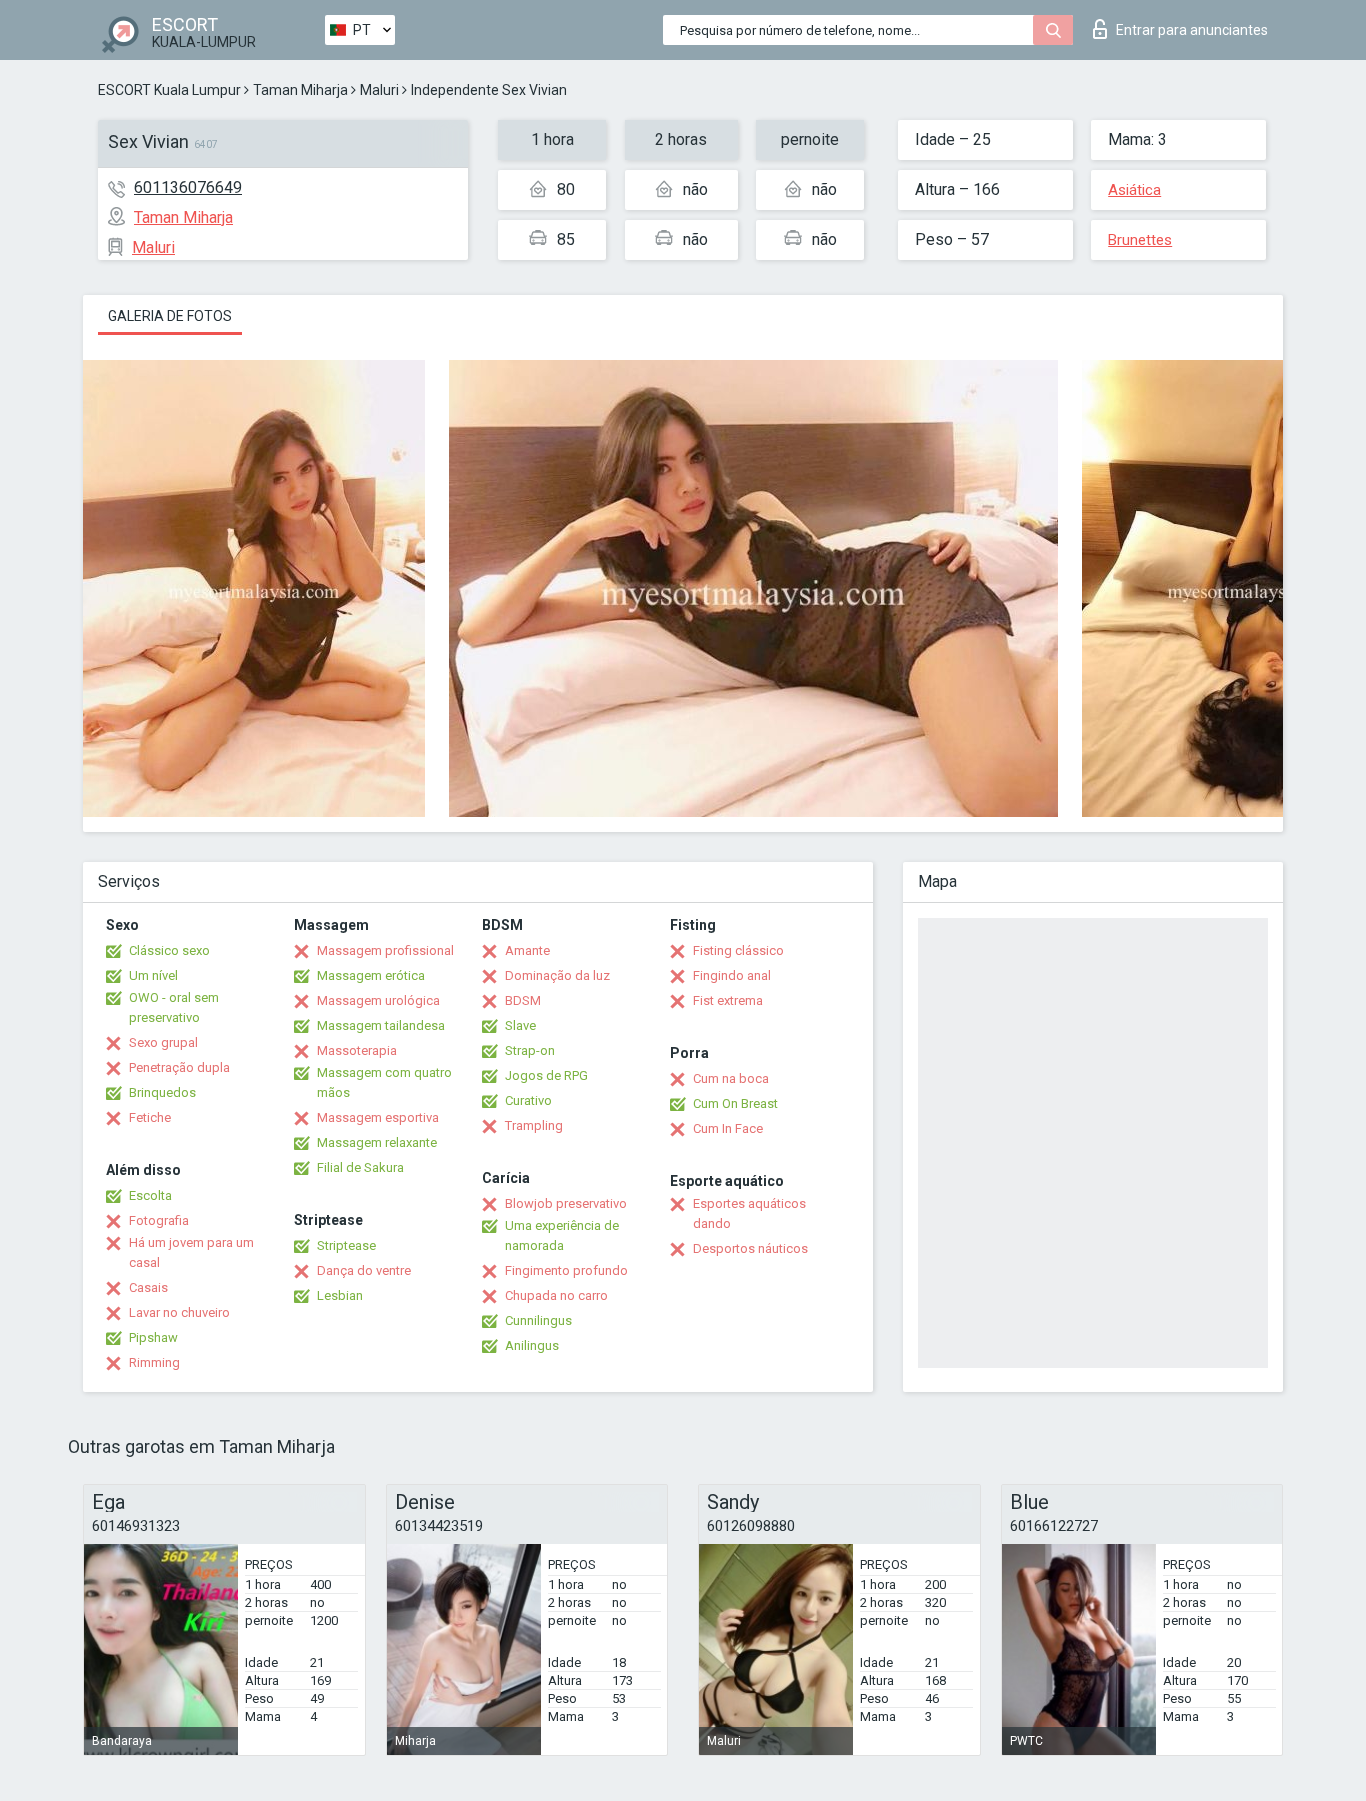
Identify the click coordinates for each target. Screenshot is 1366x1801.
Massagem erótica (371, 975)
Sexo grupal (163, 1042)
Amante (527, 950)
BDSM (523, 1000)
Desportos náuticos (750, 1248)
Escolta (150, 1195)
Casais (148, 1287)
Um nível (153, 975)
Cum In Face (728, 1128)
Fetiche (150, 1117)
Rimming (154, 1362)
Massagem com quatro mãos (384, 1082)
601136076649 (188, 187)
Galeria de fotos (170, 316)
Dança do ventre (364, 1270)
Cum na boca (731, 1078)
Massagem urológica (378, 1000)
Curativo (528, 1100)
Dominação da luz (557, 975)
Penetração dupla (179, 1067)
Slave (520, 1025)
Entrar (1192, 30)
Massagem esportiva (378, 1117)
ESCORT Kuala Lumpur (169, 90)
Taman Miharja (300, 90)
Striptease (346, 1245)
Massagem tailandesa (381, 1025)
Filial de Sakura (360, 1167)
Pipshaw (153, 1337)
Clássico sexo (169, 950)
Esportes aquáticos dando (749, 1213)
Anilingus (532, 1345)
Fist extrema (728, 1000)
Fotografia (159, 1220)
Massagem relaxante (377, 1142)
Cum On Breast (735, 1103)
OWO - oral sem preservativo (174, 1007)
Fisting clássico (738, 950)
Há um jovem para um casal (191, 1252)
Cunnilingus (538, 1320)
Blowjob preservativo (566, 1203)
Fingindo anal (732, 975)
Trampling (534, 1125)
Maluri (379, 90)
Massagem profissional (385, 950)
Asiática (1134, 190)
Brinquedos (162, 1092)
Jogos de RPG (546, 1075)
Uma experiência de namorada (562, 1235)
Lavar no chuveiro (179, 1312)
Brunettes (1140, 240)
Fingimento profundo (566, 1270)
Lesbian (340, 1295)
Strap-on (530, 1050)
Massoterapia (357, 1050)
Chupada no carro (556, 1295)
